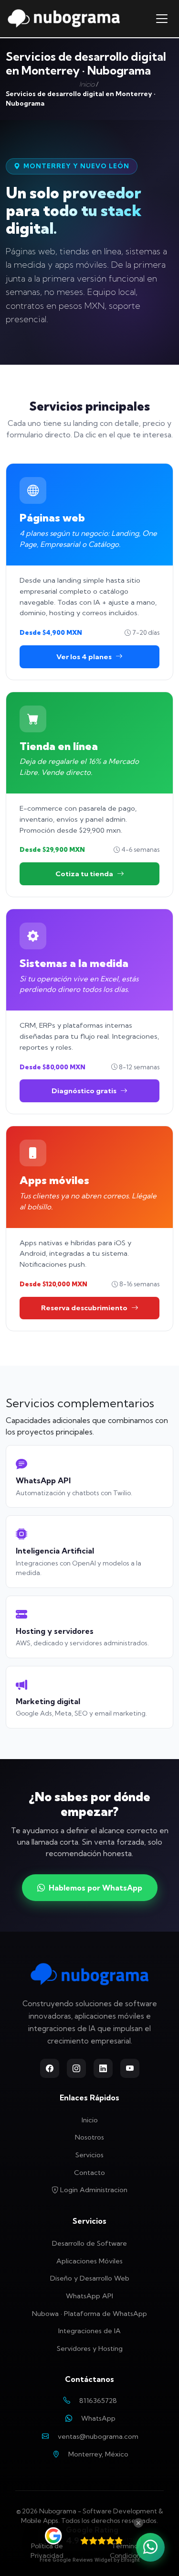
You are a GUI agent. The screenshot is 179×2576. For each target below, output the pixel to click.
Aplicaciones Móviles (89, 2261)
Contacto (89, 2173)
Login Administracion (93, 2190)
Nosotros (89, 2137)
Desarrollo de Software (89, 2243)
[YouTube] (130, 2068)
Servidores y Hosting (90, 2348)
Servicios (89, 2155)
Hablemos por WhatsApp (95, 1888)
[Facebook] (50, 2068)
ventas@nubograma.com (98, 2436)
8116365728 (98, 2401)
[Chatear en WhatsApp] (150, 2547)
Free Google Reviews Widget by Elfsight (89, 2560)
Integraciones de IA (89, 2331)
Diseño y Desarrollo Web (90, 2278)
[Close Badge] (138, 2523)
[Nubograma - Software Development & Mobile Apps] (64, 19)
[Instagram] (76, 2068)
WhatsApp (98, 2418)
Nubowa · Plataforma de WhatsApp (89, 2314)
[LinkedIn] (103, 2068)
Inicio (87, 84)
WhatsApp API (89, 2296)
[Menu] (162, 19)
